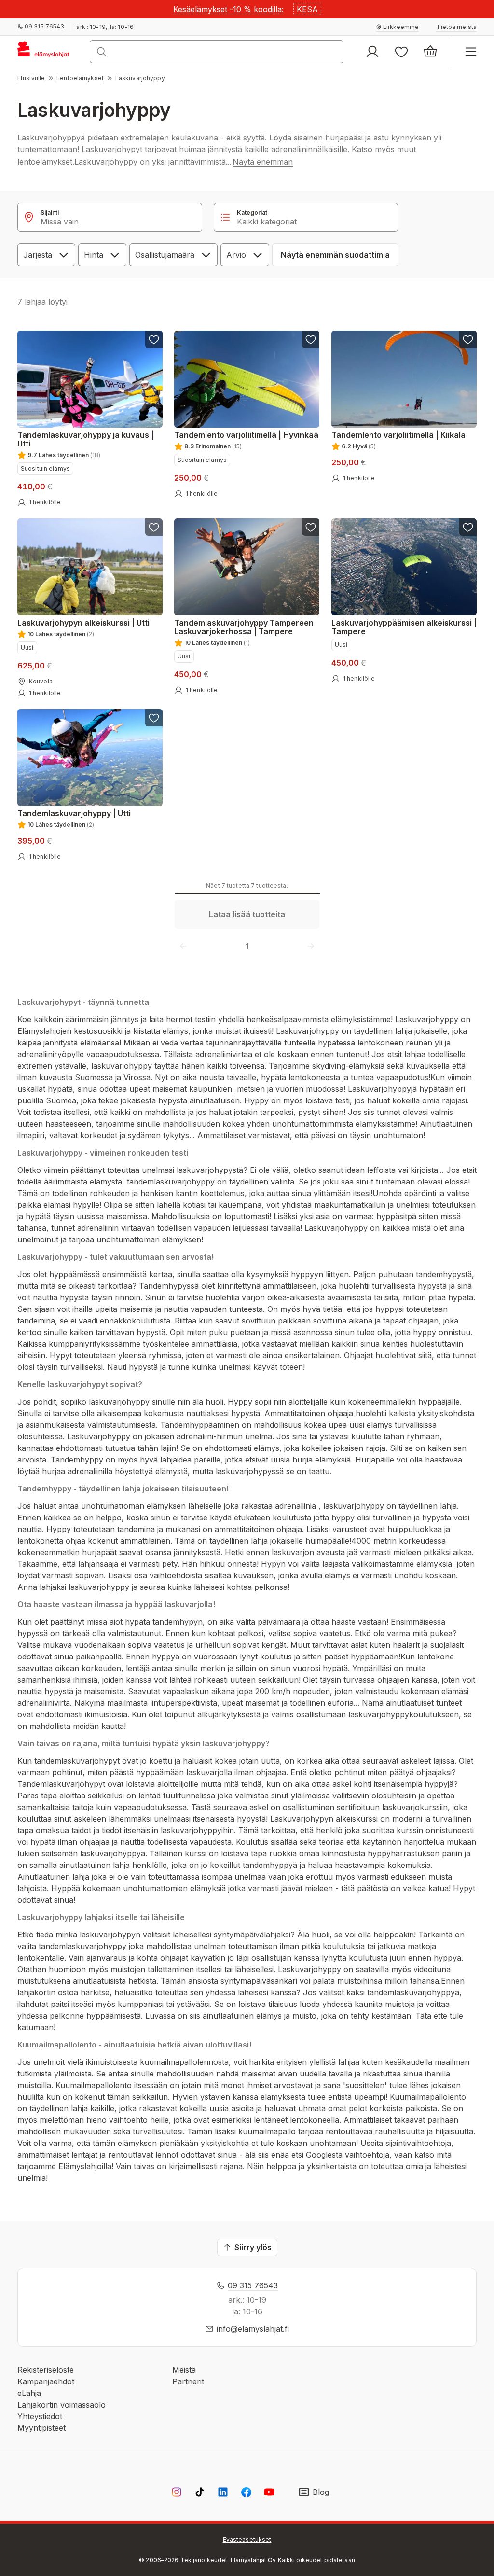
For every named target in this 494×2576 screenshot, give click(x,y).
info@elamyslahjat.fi (253, 2329)
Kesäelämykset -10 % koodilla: (228, 9)
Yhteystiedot (40, 2416)
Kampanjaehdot (46, 2381)
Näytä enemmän (263, 162)
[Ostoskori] (430, 52)
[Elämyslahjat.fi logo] (45, 52)
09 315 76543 (253, 2285)
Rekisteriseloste (46, 2370)
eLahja (29, 2393)
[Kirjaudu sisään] (372, 52)
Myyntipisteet (41, 2428)
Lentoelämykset (80, 78)
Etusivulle (31, 78)
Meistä (184, 2370)
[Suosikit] (401, 52)
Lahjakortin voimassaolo (62, 2405)
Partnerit (188, 2381)
